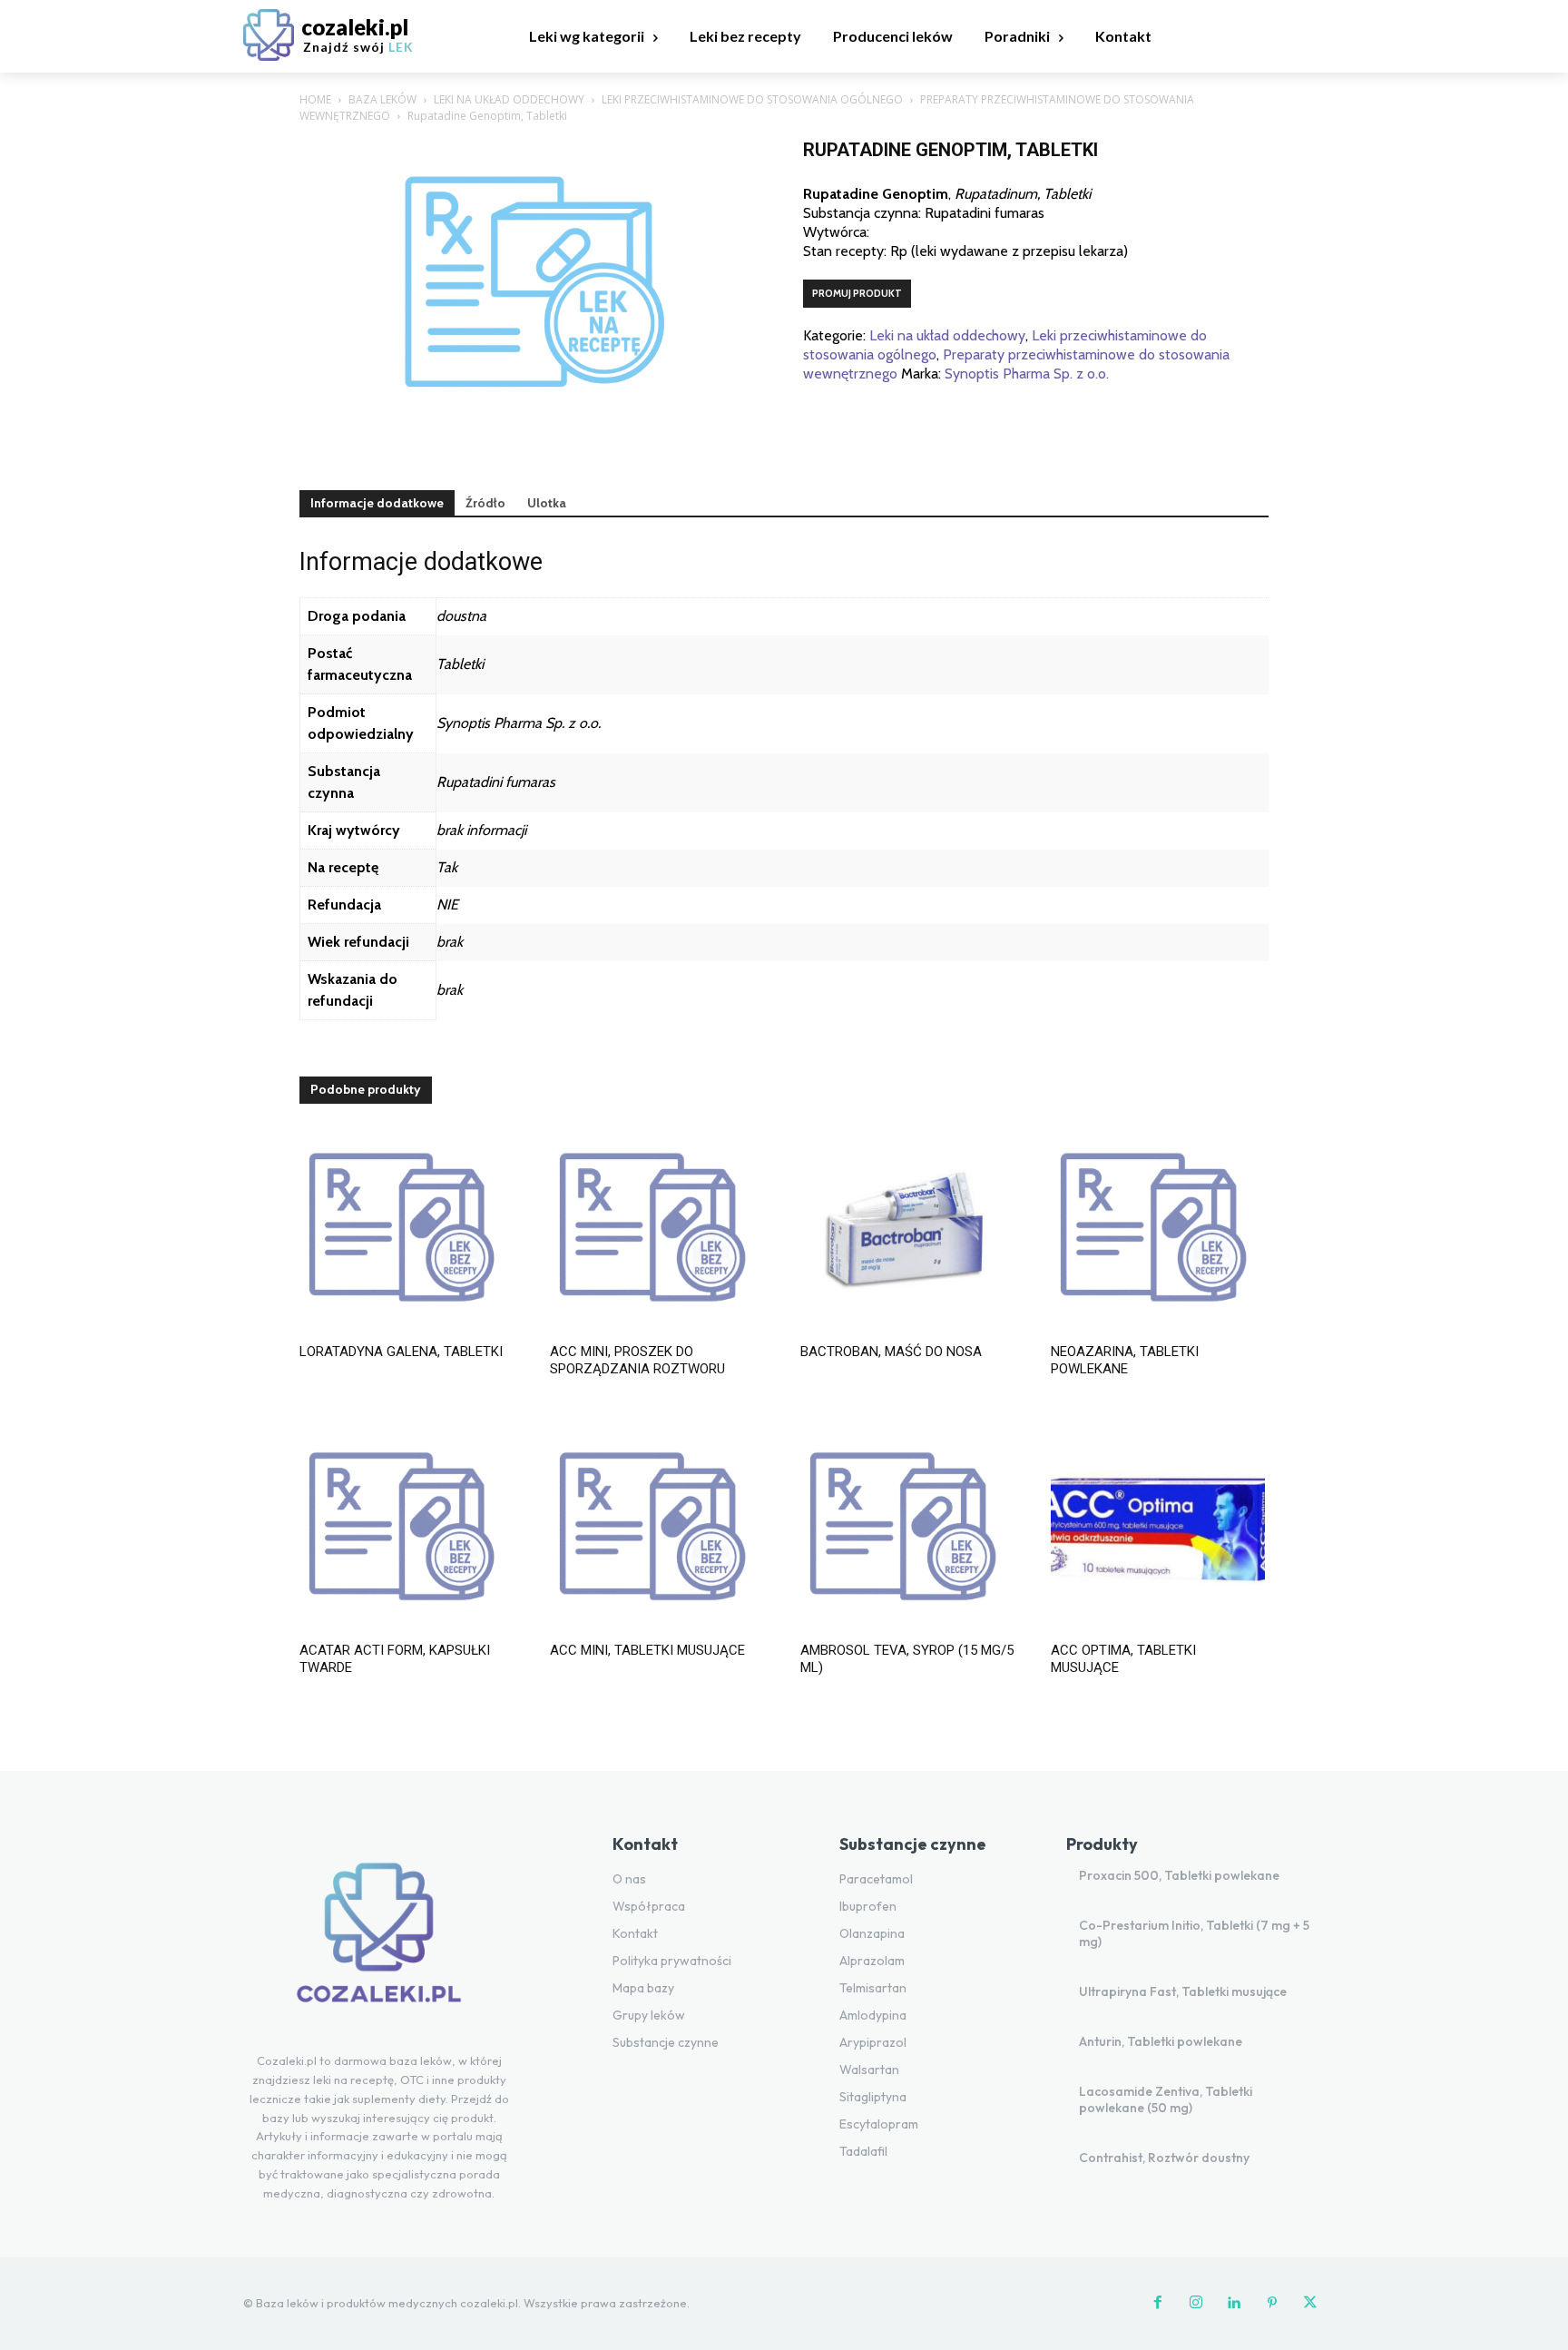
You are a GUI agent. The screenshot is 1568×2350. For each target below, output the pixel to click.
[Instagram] (1196, 2304)
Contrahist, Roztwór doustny (1164, 2158)
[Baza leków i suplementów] (379, 1943)
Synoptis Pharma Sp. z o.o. (1027, 374)
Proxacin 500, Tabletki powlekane (1179, 1875)
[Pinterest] (1272, 2304)
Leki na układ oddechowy (509, 99)
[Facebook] (1158, 2304)
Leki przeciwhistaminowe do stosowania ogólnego (752, 99)
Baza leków (382, 99)
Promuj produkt (857, 293)
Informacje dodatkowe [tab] (377, 503)
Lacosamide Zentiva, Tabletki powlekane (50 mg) (1166, 2099)
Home (315, 99)
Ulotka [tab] (547, 503)
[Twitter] (1310, 2304)
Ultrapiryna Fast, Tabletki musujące (1183, 1991)
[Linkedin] (1234, 2304)
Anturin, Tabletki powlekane (1161, 2041)
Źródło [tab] (485, 503)
